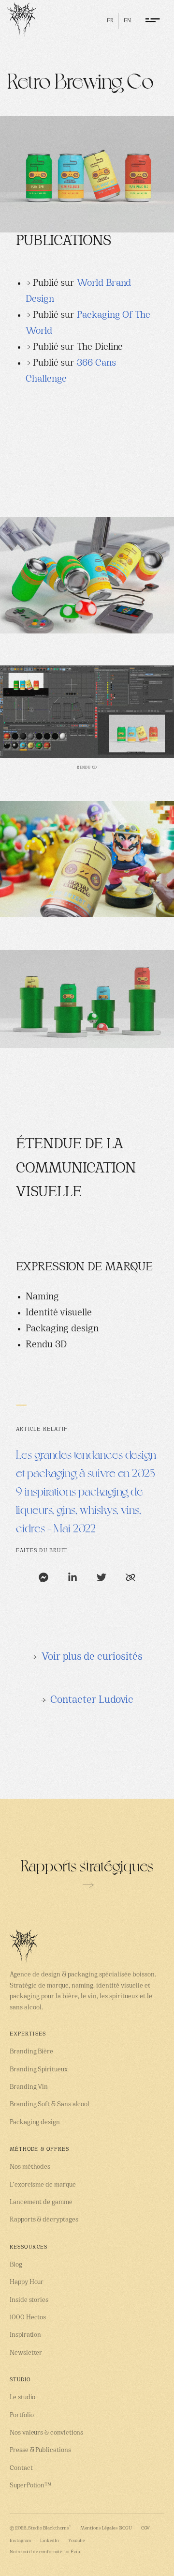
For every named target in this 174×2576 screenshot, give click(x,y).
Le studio (22, 2398)
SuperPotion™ (31, 2486)
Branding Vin (29, 2087)
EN (127, 21)
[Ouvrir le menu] (154, 20)
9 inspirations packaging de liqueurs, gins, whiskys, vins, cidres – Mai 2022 (80, 1509)
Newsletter (26, 2353)
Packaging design (35, 2122)
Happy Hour (27, 2282)
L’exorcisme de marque (43, 2185)
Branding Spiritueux (39, 2070)
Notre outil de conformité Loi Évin (45, 2552)
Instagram (20, 2541)
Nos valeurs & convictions (46, 2433)
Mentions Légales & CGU (106, 2528)
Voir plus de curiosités (92, 1657)
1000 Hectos (28, 2318)
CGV (146, 2528)
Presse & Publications (40, 2450)
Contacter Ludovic (92, 1700)
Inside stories (29, 2300)
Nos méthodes (30, 2167)
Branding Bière (31, 2052)
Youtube (77, 2541)
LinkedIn (50, 2541)
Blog (16, 2265)
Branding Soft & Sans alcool (50, 2105)
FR (110, 21)
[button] (43, 1577)
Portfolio (22, 2415)
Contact (21, 2468)
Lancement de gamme (41, 2202)
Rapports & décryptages (44, 2220)
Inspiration (25, 2335)
